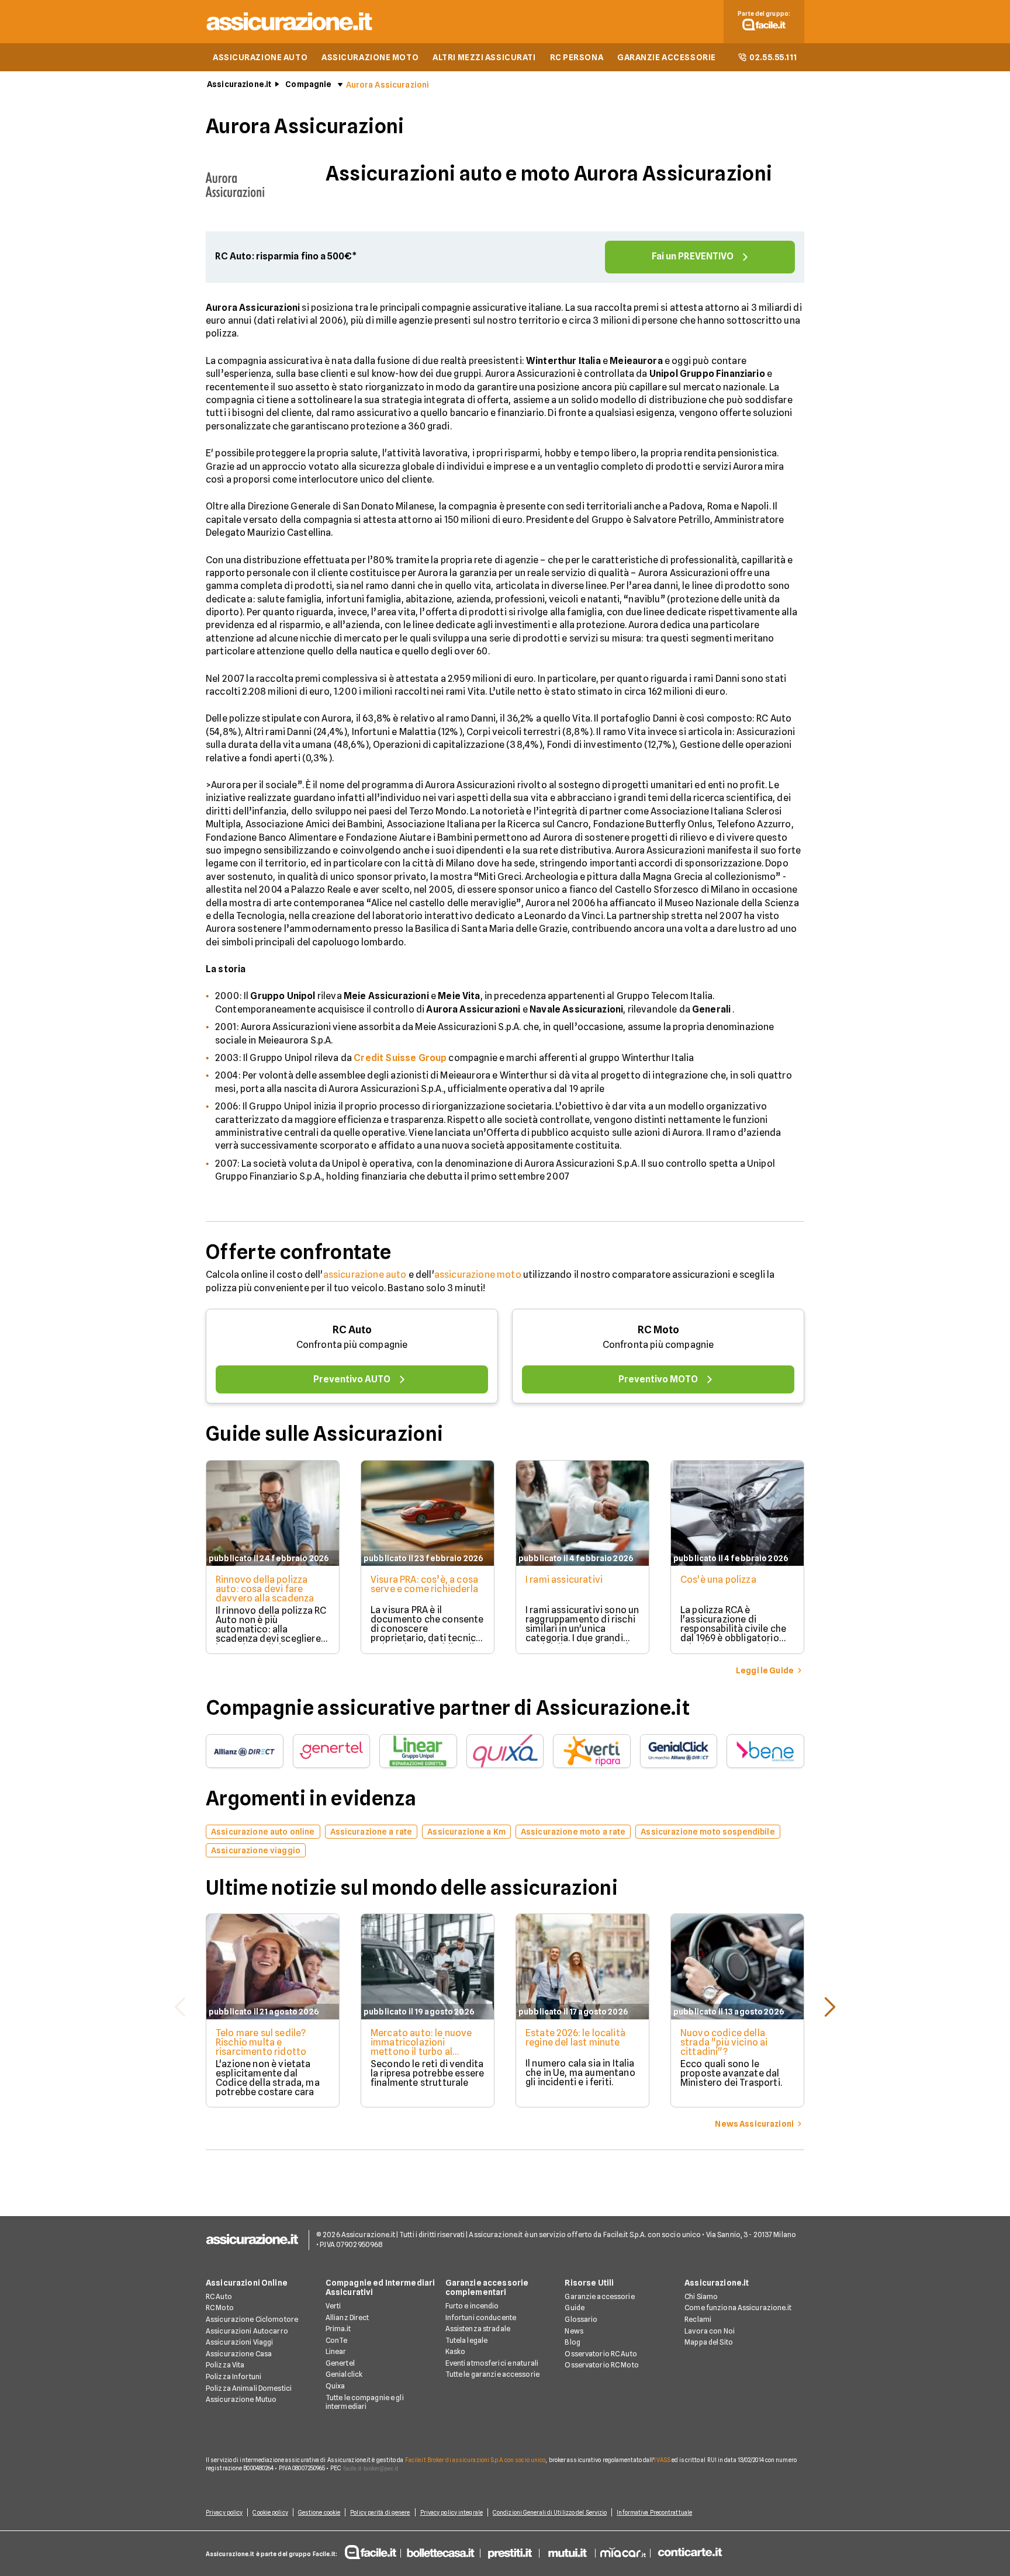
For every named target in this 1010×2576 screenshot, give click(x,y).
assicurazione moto (478, 1275)
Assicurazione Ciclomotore (252, 2319)
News (574, 2331)
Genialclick (344, 2374)
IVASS (662, 2460)
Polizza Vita (225, 2365)
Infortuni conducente (481, 2317)
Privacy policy (224, 2512)
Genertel (340, 2363)
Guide (575, 2308)
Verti (333, 2306)
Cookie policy (270, 2512)
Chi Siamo (701, 2296)
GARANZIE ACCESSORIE (667, 57)
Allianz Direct (347, 2317)
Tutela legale (467, 2340)
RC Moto (658, 1329)
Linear (336, 2351)
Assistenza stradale (478, 2329)
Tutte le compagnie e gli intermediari (365, 2402)
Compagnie (308, 84)
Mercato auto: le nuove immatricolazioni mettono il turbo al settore (421, 2047)
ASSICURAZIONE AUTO (260, 57)
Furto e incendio (472, 2306)
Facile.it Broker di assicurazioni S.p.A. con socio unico (475, 2460)
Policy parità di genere (380, 2512)
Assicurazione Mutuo (241, 2399)
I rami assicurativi (564, 1580)
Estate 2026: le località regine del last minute (575, 2038)
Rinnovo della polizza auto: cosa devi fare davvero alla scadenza (265, 1589)
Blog (572, 2342)
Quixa (335, 2386)
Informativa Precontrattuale (654, 2512)
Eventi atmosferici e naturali (492, 2363)
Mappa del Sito (709, 2342)
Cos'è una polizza (718, 1580)
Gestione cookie (319, 2512)
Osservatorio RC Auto (601, 2354)
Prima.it (338, 2329)
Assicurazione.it (239, 84)
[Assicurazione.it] (290, 32)
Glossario (581, 2319)
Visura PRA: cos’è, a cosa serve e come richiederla (424, 1584)
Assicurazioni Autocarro (247, 2331)
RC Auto (352, 1329)
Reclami (698, 2319)
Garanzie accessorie (599, 2296)
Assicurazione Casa (239, 2354)
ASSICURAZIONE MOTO (370, 57)
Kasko (456, 2351)
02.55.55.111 (773, 57)
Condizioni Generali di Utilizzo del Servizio (550, 2512)
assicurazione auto (365, 1275)
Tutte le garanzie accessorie (492, 2374)
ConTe (337, 2340)
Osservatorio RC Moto (601, 2365)
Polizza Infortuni (234, 2376)
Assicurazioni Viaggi (239, 2342)
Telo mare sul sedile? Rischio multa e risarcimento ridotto (261, 2042)
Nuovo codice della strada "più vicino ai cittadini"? (724, 2042)
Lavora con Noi (710, 2331)
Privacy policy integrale (452, 2512)
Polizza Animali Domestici (249, 2388)
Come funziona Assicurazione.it (738, 2308)
